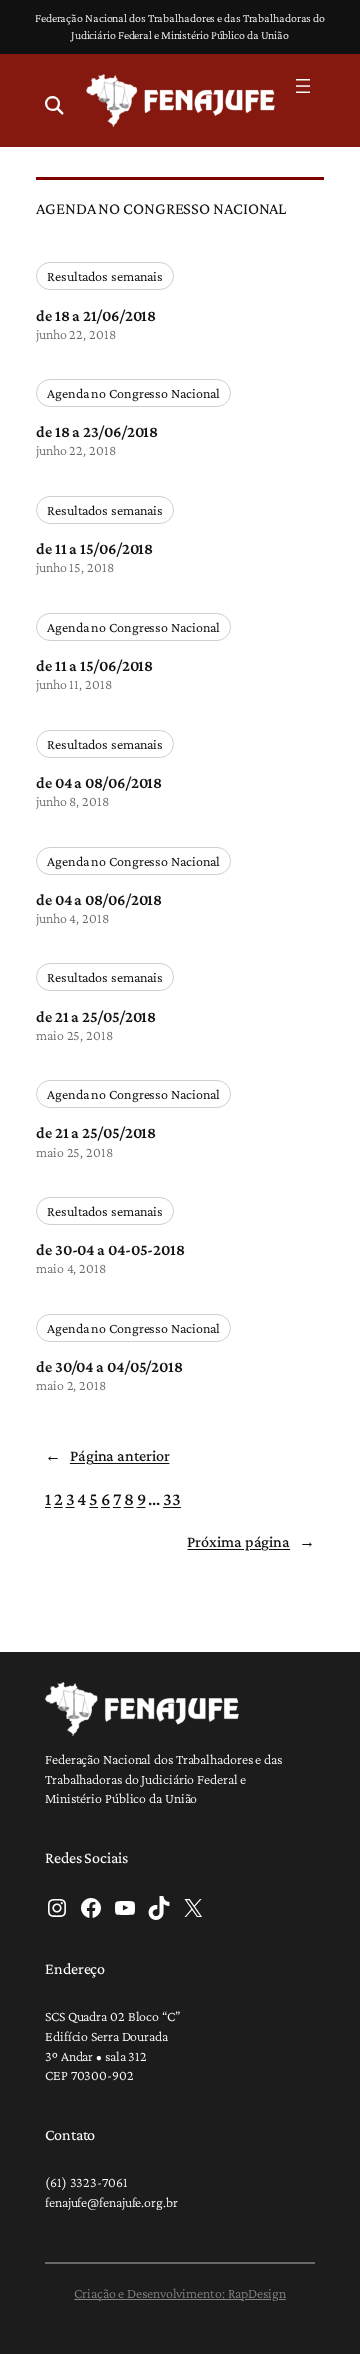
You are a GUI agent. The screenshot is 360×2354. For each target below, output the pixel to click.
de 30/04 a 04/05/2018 (109, 1366)
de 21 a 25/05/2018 (96, 1016)
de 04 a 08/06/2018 (99, 782)
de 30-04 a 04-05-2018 (110, 1249)
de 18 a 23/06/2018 (97, 431)
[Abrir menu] (303, 86)
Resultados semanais (105, 276)
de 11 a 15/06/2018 (94, 548)
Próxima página (251, 1541)
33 (172, 1499)
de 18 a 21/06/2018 (96, 315)
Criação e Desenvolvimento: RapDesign (179, 2293)
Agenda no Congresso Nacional (133, 393)
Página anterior (107, 1455)
